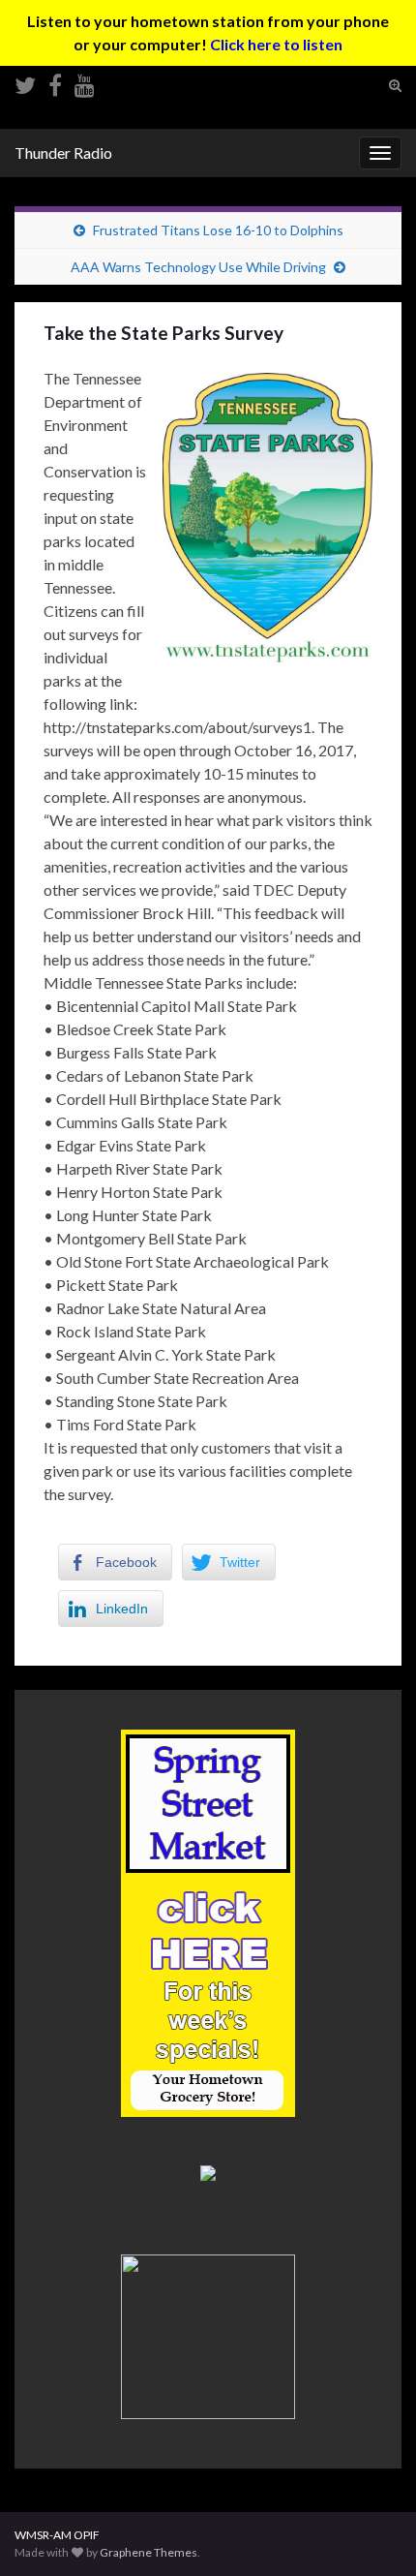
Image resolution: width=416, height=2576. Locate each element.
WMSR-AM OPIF (57, 2535)
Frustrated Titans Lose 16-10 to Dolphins (218, 230)
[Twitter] (25, 82)
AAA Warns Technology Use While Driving (198, 267)
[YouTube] (85, 82)
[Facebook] (55, 82)
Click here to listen (276, 44)
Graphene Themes (149, 2552)
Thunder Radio (63, 153)
